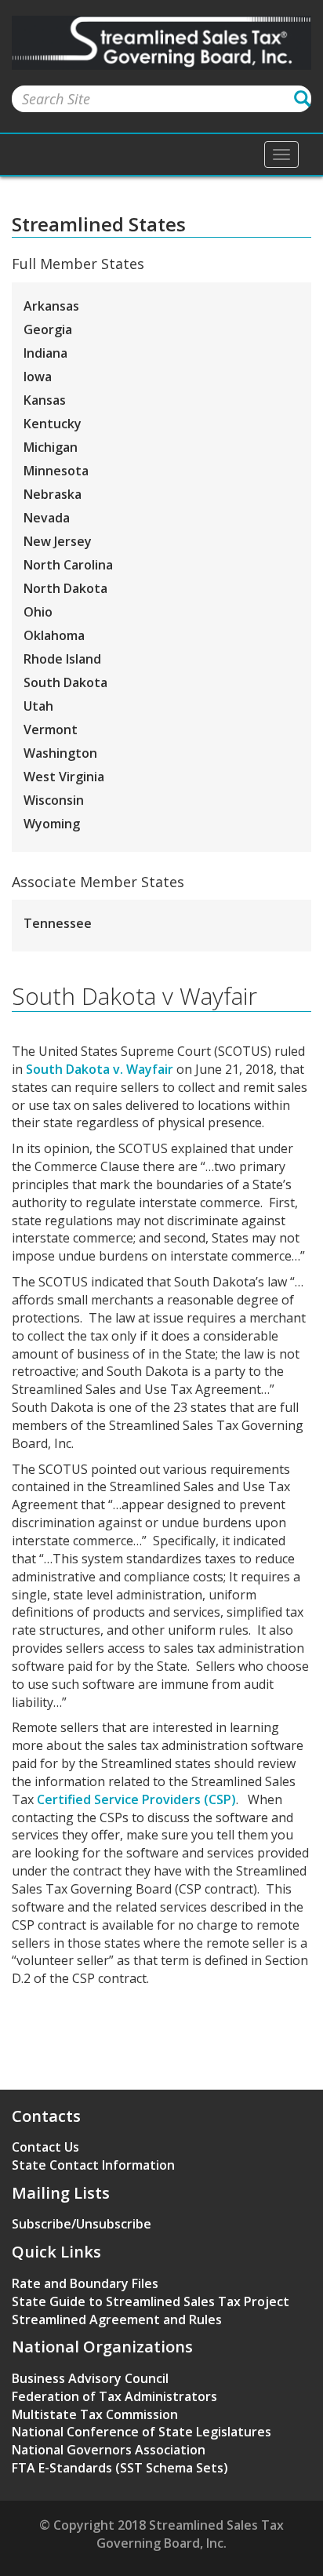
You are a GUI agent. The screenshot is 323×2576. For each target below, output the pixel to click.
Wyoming (52, 824)
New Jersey (58, 541)
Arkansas (51, 306)
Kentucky (53, 424)
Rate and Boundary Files (85, 2283)
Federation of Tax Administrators (114, 2396)
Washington (60, 753)
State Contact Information (93, 2165)
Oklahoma (54, 635)
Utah (38, 706)
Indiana (45, 353)
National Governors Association (109, 2450)
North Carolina (68, 565)
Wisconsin (54, 800)
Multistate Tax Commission (95, 2414)
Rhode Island (62, 659)
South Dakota (65, 682)
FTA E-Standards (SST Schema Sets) (120, 2468)
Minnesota (56, 471)
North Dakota (65, 588)
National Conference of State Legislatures (142, 2432)
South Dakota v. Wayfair (100, 1069)
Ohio (38, 612)
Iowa (38, 377)
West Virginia (64, 777)
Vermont (51, 730)
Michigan (51, 447)
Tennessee (58, 923)
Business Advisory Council (90, 2378)
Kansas (45, 400)
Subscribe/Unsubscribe (82, 2224)
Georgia (48, 329)
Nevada (47, 518)
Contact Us (45, 2147)
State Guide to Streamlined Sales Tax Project (151, 2301)
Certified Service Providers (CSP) (136, 1799)
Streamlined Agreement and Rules (117, 2319)
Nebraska (53, 494)
